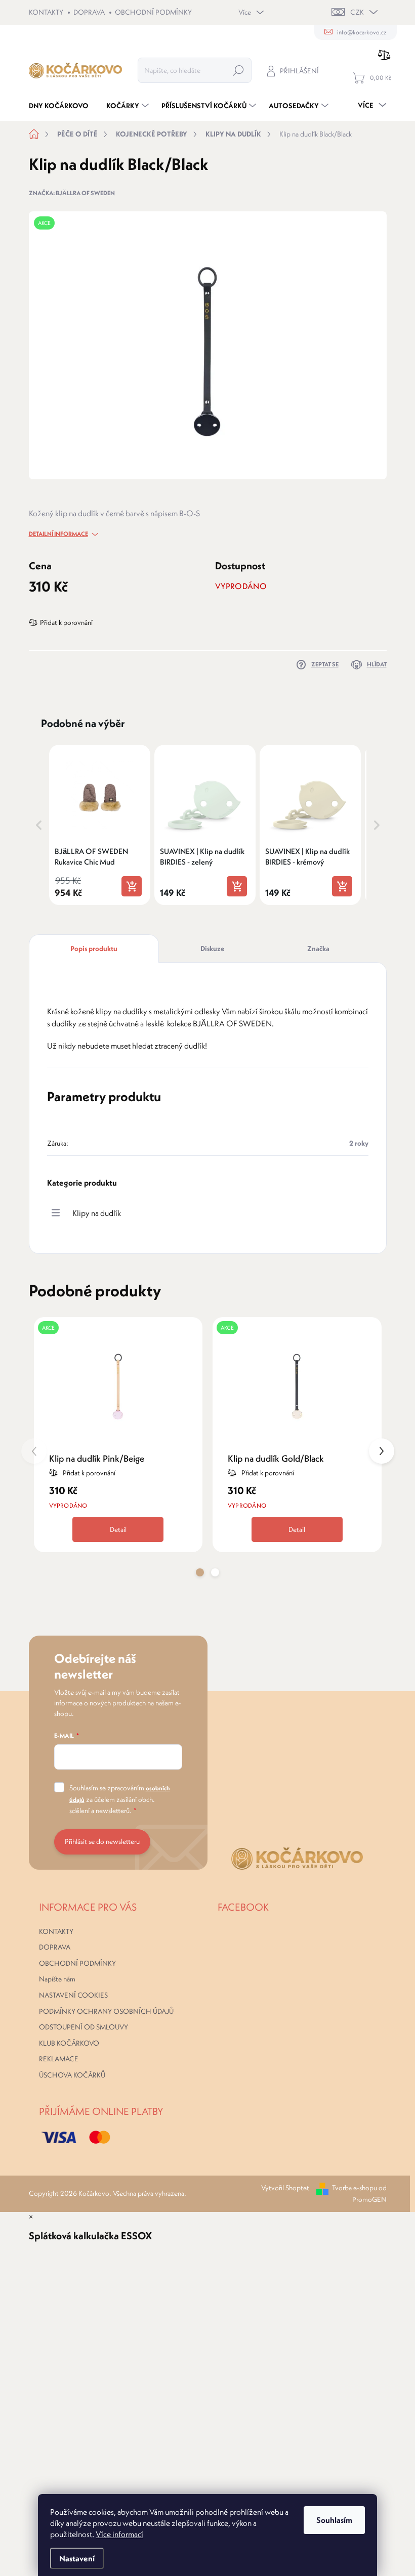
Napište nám (57, 1979)
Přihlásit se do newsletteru (102, 1841)
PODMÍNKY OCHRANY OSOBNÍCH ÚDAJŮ (106, 2011)
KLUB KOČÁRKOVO (69, 2043)
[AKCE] (118, 1384)
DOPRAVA (89, 12)
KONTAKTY (46, 12)
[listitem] (100, 825)
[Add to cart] (132, 886)
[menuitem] (63, 106)
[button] (39, 825)
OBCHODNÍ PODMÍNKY (153, 12)
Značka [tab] (318, 948)
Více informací (119, 2534)
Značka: (72, 193)
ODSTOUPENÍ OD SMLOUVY (84, 2027)
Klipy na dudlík (97, 1213)
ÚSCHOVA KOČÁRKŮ (72, 2075)
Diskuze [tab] (212, 948)
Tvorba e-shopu (355, 2188)
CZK (357, 12)
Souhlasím (334, 2520)
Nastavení (77, 2558)
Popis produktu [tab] (94, 948)
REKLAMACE (59, 2059)
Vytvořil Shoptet (285, 2188)
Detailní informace (58, 534)
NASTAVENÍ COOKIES (73, 1995)
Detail (118, 1529)
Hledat (238, 70)
